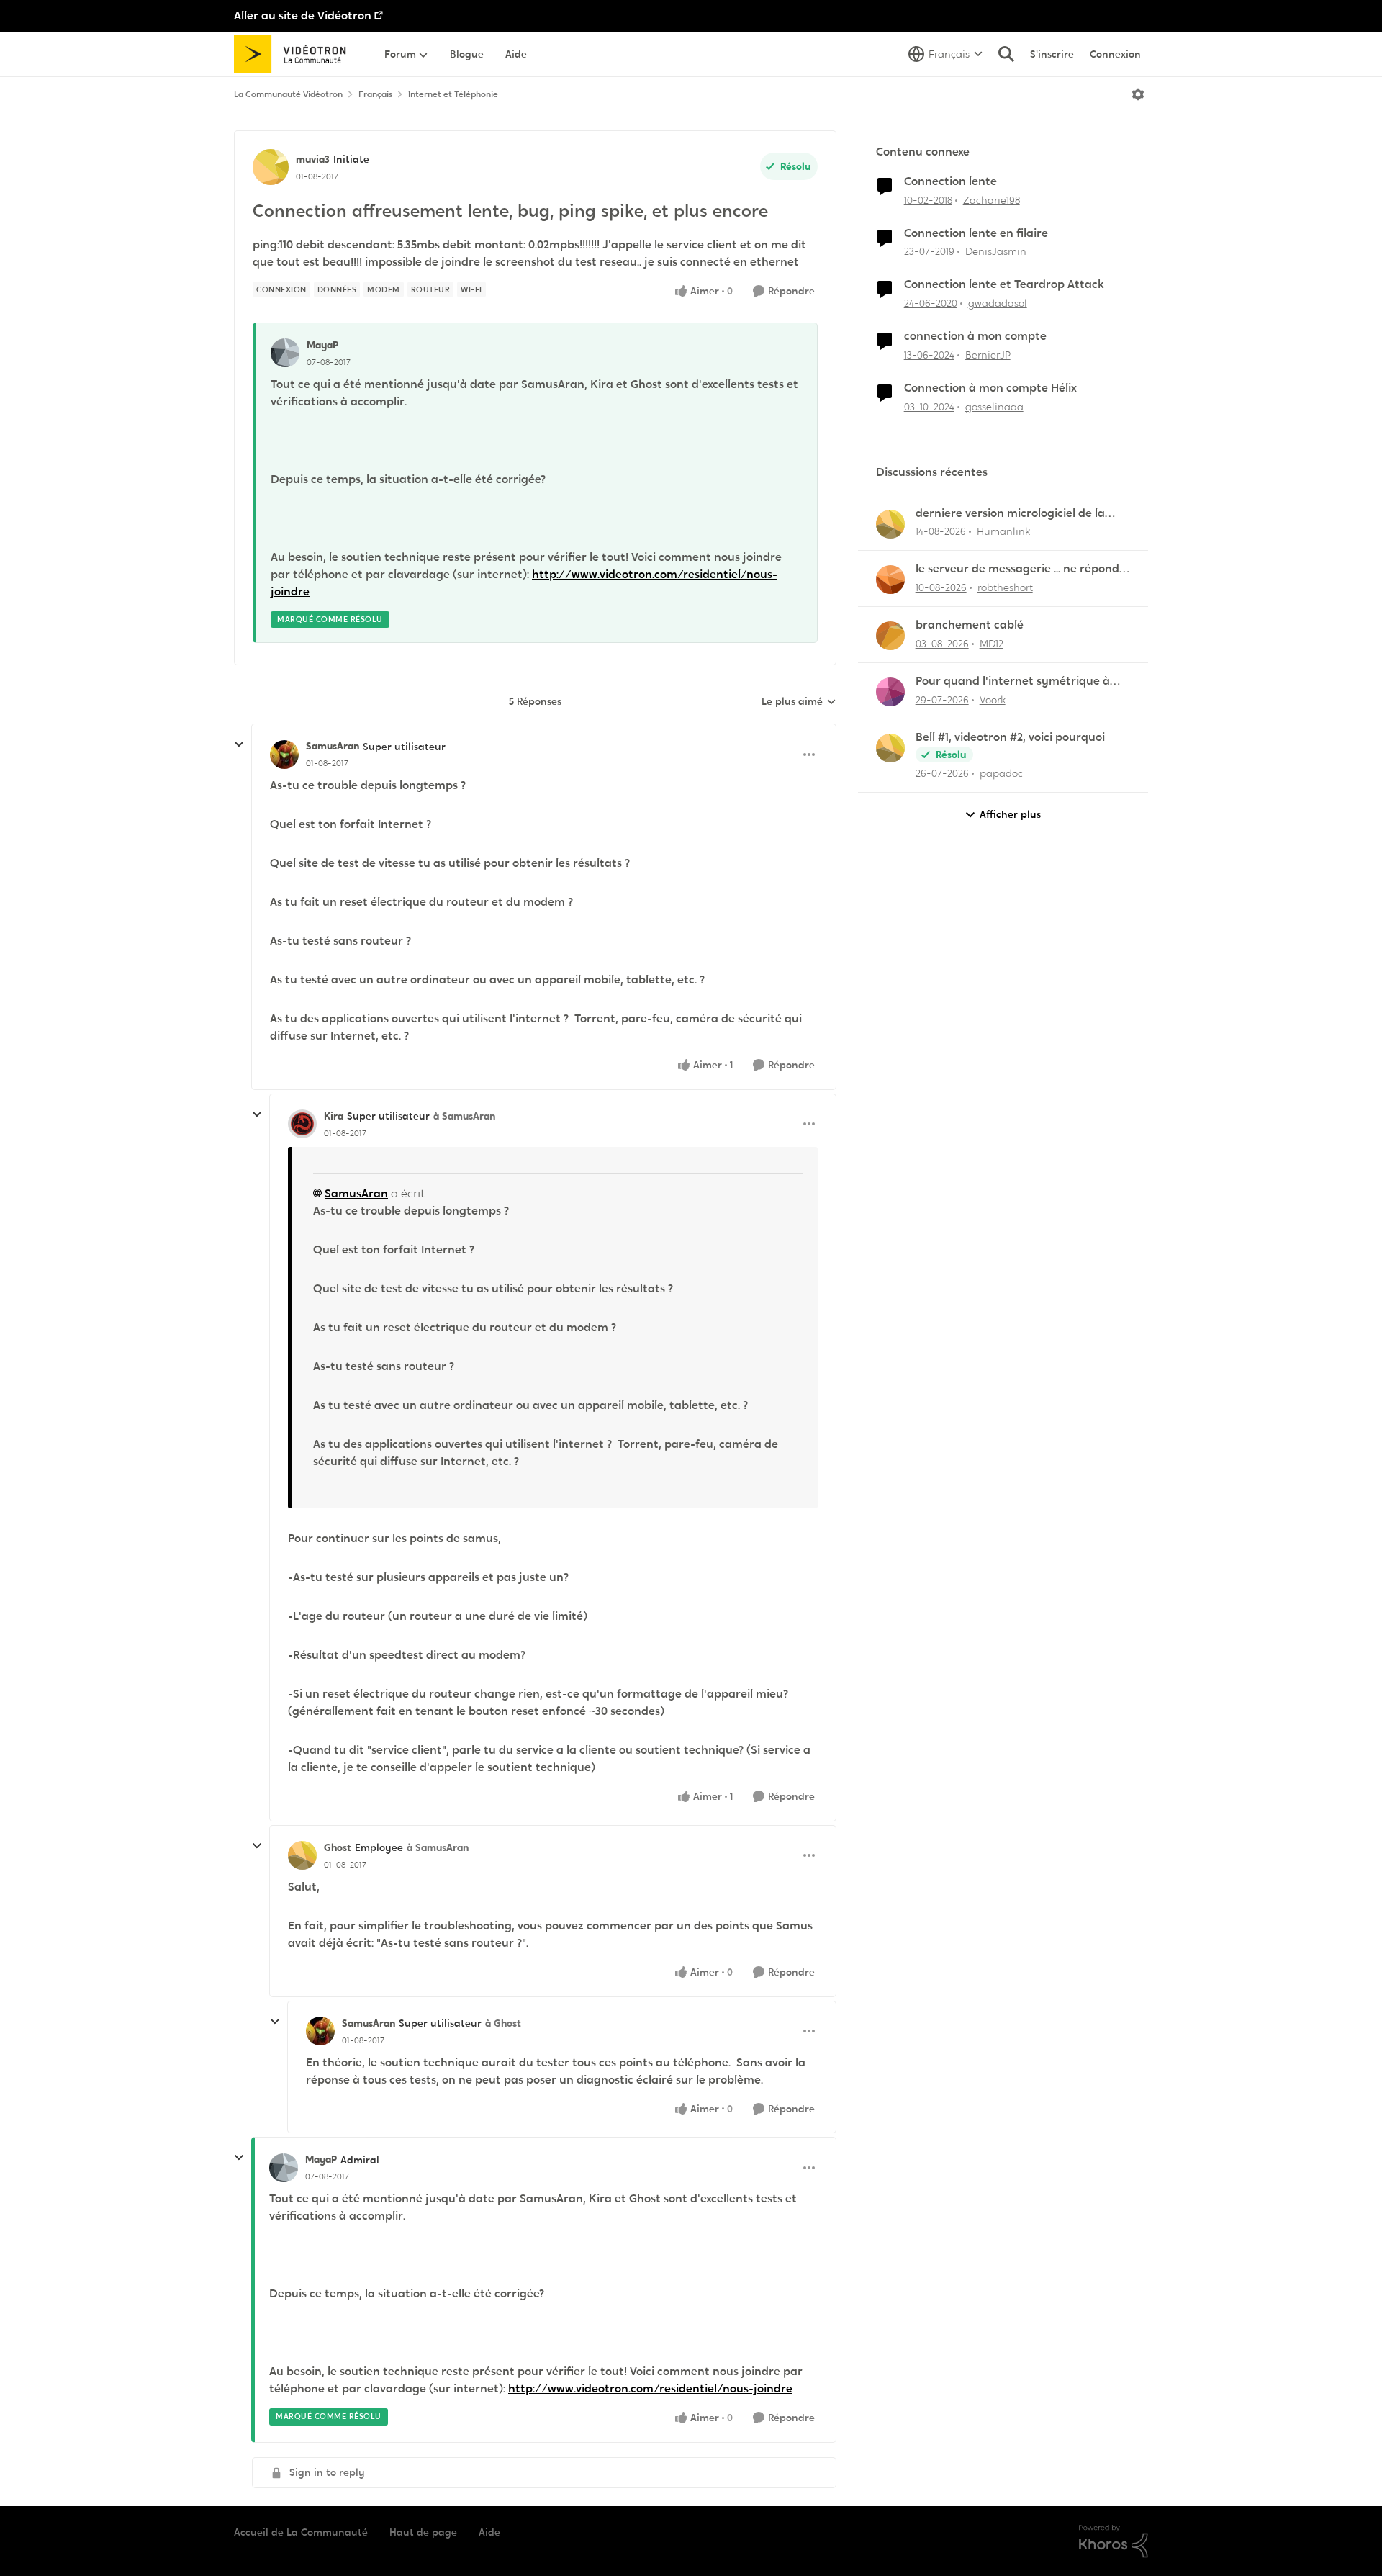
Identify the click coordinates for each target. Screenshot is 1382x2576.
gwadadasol (998, 303)
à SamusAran (464, 1116)
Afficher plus (1010, 814)
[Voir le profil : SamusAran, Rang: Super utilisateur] (284, 755)
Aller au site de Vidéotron (303, 15)
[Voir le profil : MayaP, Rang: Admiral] (284, 2168)
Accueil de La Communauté (301, 2532)
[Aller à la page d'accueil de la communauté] (295, 54)
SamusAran (333, 746)
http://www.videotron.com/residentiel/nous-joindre (650, 2388)
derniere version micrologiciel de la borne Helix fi (1010, 514)
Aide (489, 2532)
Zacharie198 (992, 200)
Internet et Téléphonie (453, 94)
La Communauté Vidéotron (288, 94)
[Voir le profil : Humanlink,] (890, 524)
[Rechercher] (1006, 54)
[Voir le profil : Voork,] (890, 692)
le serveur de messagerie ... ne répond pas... (1017, 569)
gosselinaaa (994, 407)
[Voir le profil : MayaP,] (285, 353)
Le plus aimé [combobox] (799, 702)
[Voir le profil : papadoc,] (890, 748)
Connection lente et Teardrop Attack (1004, 284)
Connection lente (950, 181)
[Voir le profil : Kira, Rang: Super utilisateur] (302, 1124)
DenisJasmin (996, 251)
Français (375, 94)
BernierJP (988, 355)
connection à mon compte (975, 336)
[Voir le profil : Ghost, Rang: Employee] (302, 1855)
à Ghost (503, 2023)
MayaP (322, 345)
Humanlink (1003, 531)
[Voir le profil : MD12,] (890, 636)
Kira (334, 1116)
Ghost (338, 1847)
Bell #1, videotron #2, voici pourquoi (1010, 737)
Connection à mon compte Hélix (990, 388)
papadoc (1001, 773)
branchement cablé (970, 625)
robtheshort (1005, 587)
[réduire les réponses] (239, 744)
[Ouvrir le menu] (1138, 94)
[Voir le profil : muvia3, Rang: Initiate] (271, 167)
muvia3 (313, 159)
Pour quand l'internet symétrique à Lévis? (1013, 681)
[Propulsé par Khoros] (1114, 2541)
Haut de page (423, 2532)
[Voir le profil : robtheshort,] (890, 580)
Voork (993, 700)
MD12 (992, 644)
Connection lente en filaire (976, 233)
